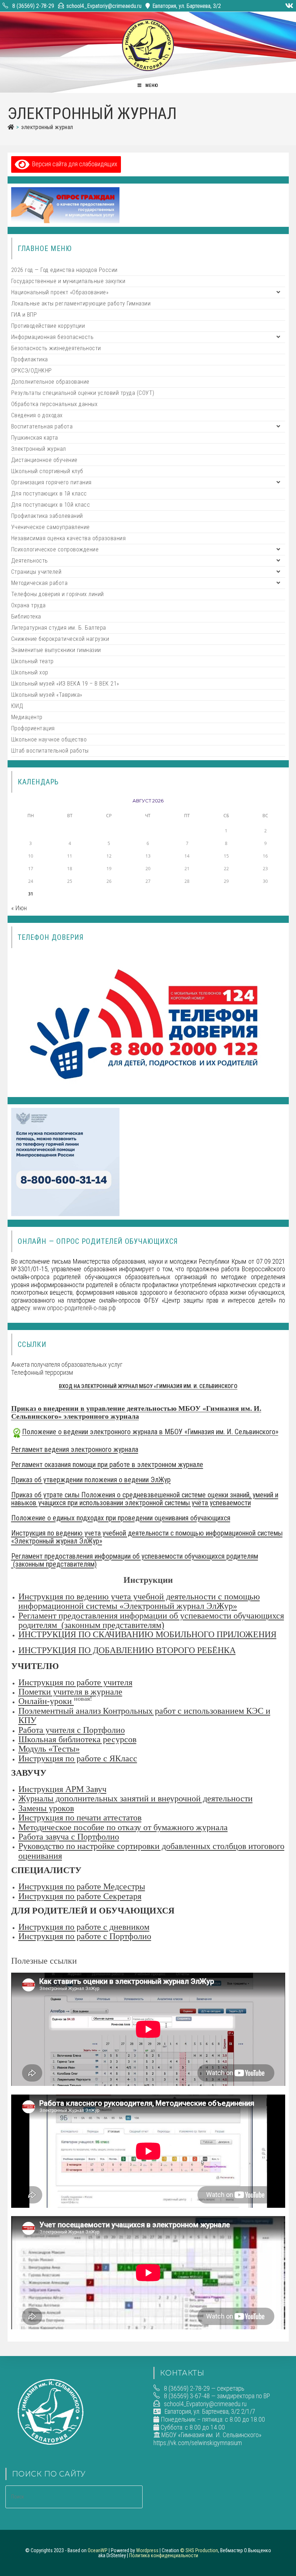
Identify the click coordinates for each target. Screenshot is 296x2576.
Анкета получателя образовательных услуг (67, 1364)
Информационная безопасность (53, 337)
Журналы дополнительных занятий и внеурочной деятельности (136, 1798)
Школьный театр (32, 661)
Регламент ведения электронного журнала (75, 1449)
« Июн (19, 908)
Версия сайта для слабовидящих (73, 164)
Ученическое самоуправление (51, 527)
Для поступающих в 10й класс (51, 505)
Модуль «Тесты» (49, 1749)
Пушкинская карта (35, 438)
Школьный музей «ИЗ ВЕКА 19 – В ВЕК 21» (65, 684)
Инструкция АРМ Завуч (62, 1789)
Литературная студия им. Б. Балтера (59, 628)
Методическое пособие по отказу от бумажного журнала (123, 1827)
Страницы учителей (36, 572)
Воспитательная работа (42, 426)
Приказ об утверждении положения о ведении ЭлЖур (91, 1480)
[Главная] (11, 127)
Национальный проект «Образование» (60, 292)
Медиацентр (27, 717)
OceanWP (98, 2550)
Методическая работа (40, 583)
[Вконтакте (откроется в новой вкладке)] (288, 6)
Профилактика (30, 359)
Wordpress (147, 2550)
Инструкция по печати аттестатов (80, 1818)
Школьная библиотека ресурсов (77, 1739)
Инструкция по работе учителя (75, 1682)
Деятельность (30, 561)
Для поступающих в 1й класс (49, 494)
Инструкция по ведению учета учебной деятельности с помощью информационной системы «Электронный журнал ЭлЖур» (147, 1537)
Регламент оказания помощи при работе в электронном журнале (107, 1465)
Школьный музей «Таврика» (47, 695)
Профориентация (33, 728)
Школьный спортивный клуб (47, 471)
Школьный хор (30, 672)
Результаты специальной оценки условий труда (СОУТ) (83, 393)
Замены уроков (46, 1808)
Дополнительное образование (50, 382)
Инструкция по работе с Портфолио (85, 1936)
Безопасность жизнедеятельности (56, 348)
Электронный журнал (47, 127)
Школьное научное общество (49, 739)
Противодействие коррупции (48, 326)
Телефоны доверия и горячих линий (58, 594)
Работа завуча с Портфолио (69, 1837)
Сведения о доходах (37, 415)
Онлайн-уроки (46, 1701)
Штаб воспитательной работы (50, 751)
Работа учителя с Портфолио (72, 1730)
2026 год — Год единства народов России (64, 270)
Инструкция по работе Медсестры (82, 1886)
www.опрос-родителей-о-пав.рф (74, 1308)
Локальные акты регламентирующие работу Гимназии (81, 303)
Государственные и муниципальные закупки (68, 281)
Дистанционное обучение (44, 460)
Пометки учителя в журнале (70, 1692)
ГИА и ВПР (24, 315)
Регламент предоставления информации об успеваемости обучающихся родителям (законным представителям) (135, 1560)
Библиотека (26, 617)
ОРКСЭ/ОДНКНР (32, 371)
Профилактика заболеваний (47, 516)
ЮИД (17, 706)
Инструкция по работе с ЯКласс (78, 1758)
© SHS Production (199, 2550)
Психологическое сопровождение (55, 549)
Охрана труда (29, 605)
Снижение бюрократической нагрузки (60, 639)
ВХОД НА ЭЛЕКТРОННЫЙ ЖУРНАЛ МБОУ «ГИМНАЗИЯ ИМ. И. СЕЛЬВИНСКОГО (148, 1386)
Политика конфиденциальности (164, 2555)
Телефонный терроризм (42, 1372)
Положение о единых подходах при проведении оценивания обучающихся (121, 1518)
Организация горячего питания (51, 482)
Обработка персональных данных (55, 404)
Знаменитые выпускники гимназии (56, 650)
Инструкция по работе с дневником (84, 1927)
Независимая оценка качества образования (69, 538)
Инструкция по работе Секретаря (80, 1896)
